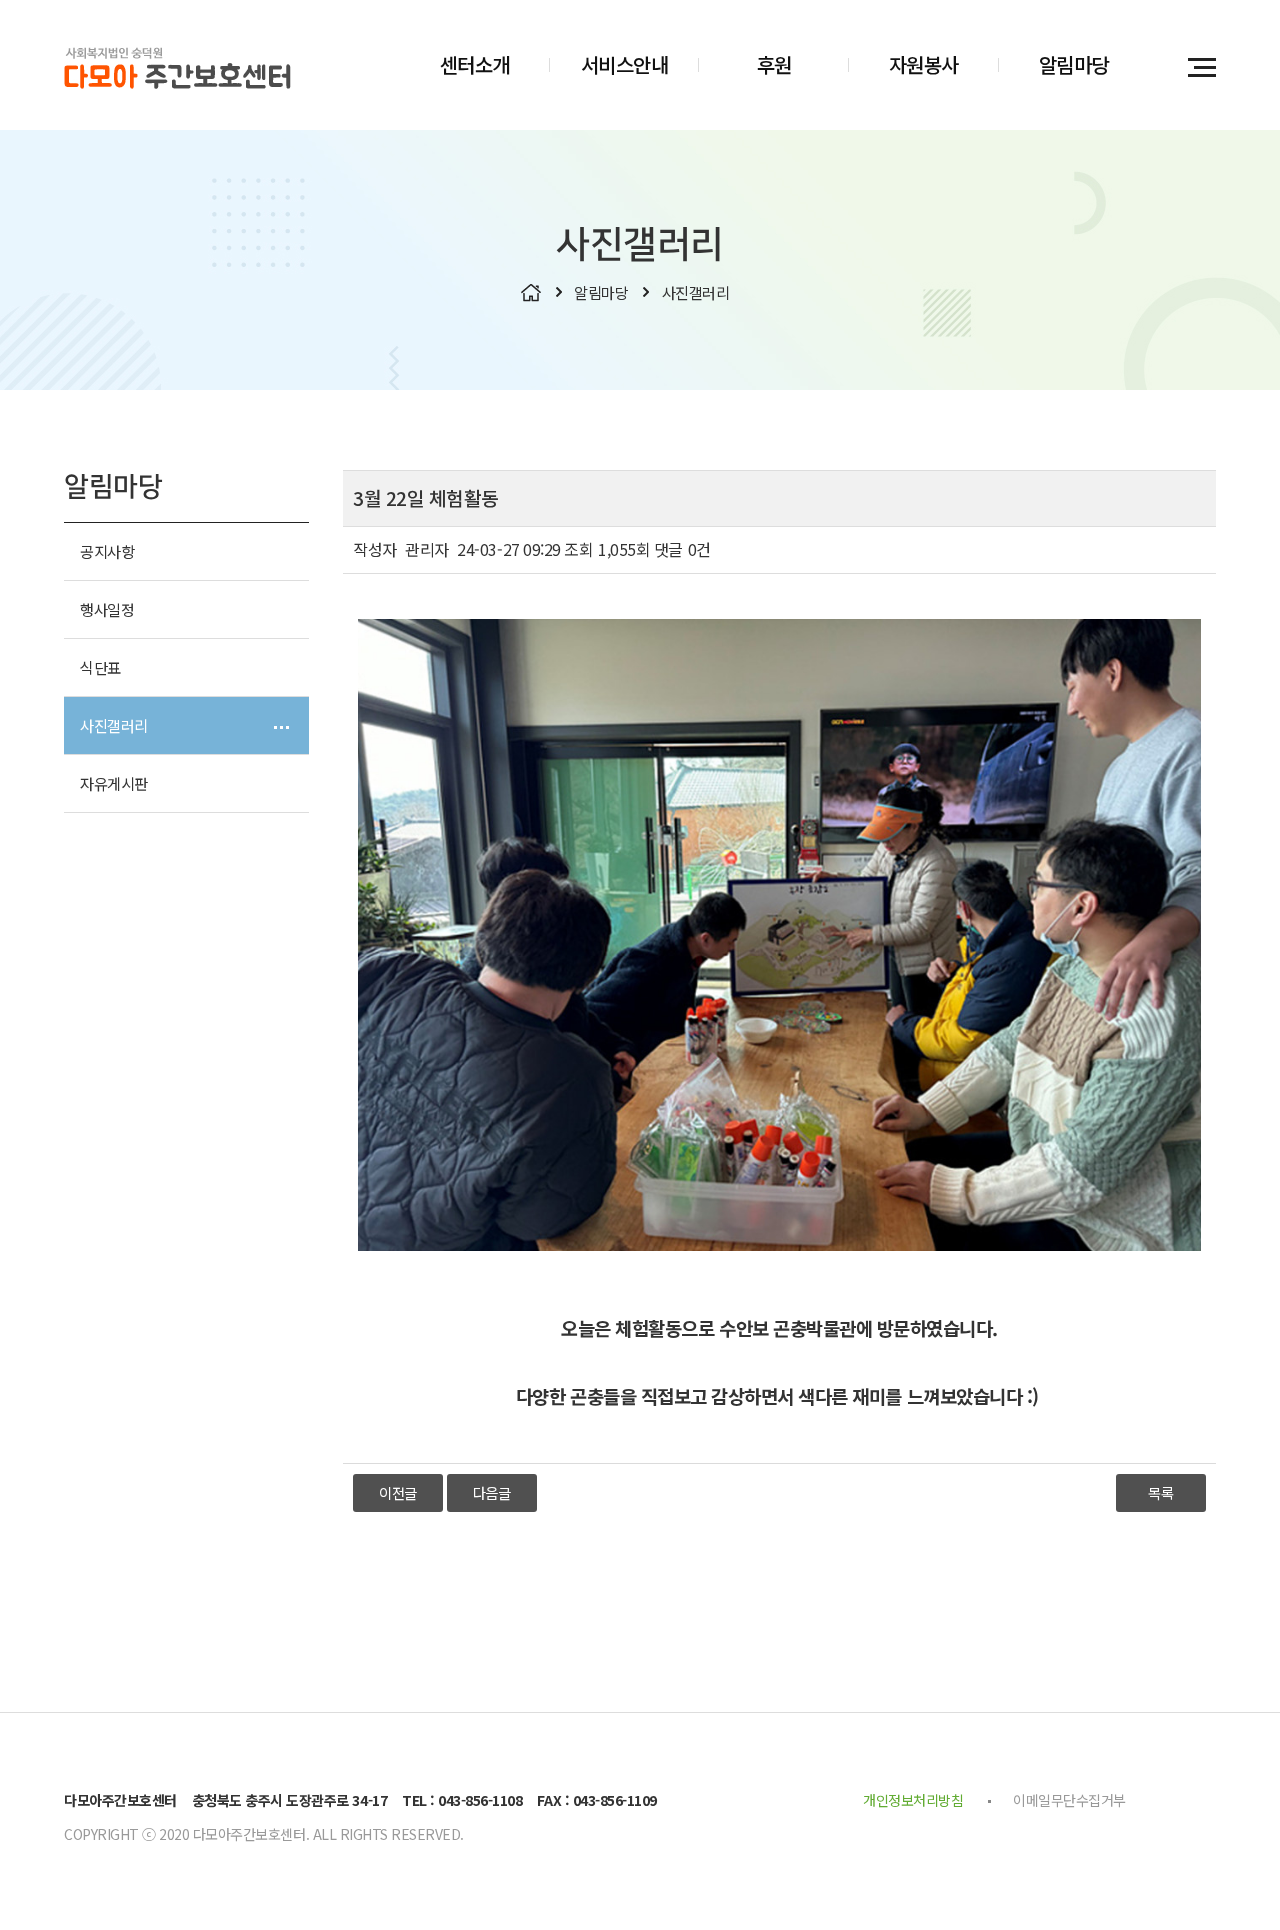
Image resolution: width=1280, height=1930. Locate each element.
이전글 (398, 1492)
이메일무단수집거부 (1069, 1800)
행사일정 (107, 609)
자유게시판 (114, 783)
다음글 (492, 1492)
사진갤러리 (114, 725)
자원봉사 (924, 64)
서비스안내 (625, 64)
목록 (1160, 1492)
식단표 (100, 667)
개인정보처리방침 (913, 1800)
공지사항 (107, 551)
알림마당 (1074, 64)
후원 (774, 64)
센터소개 (475, 64)
